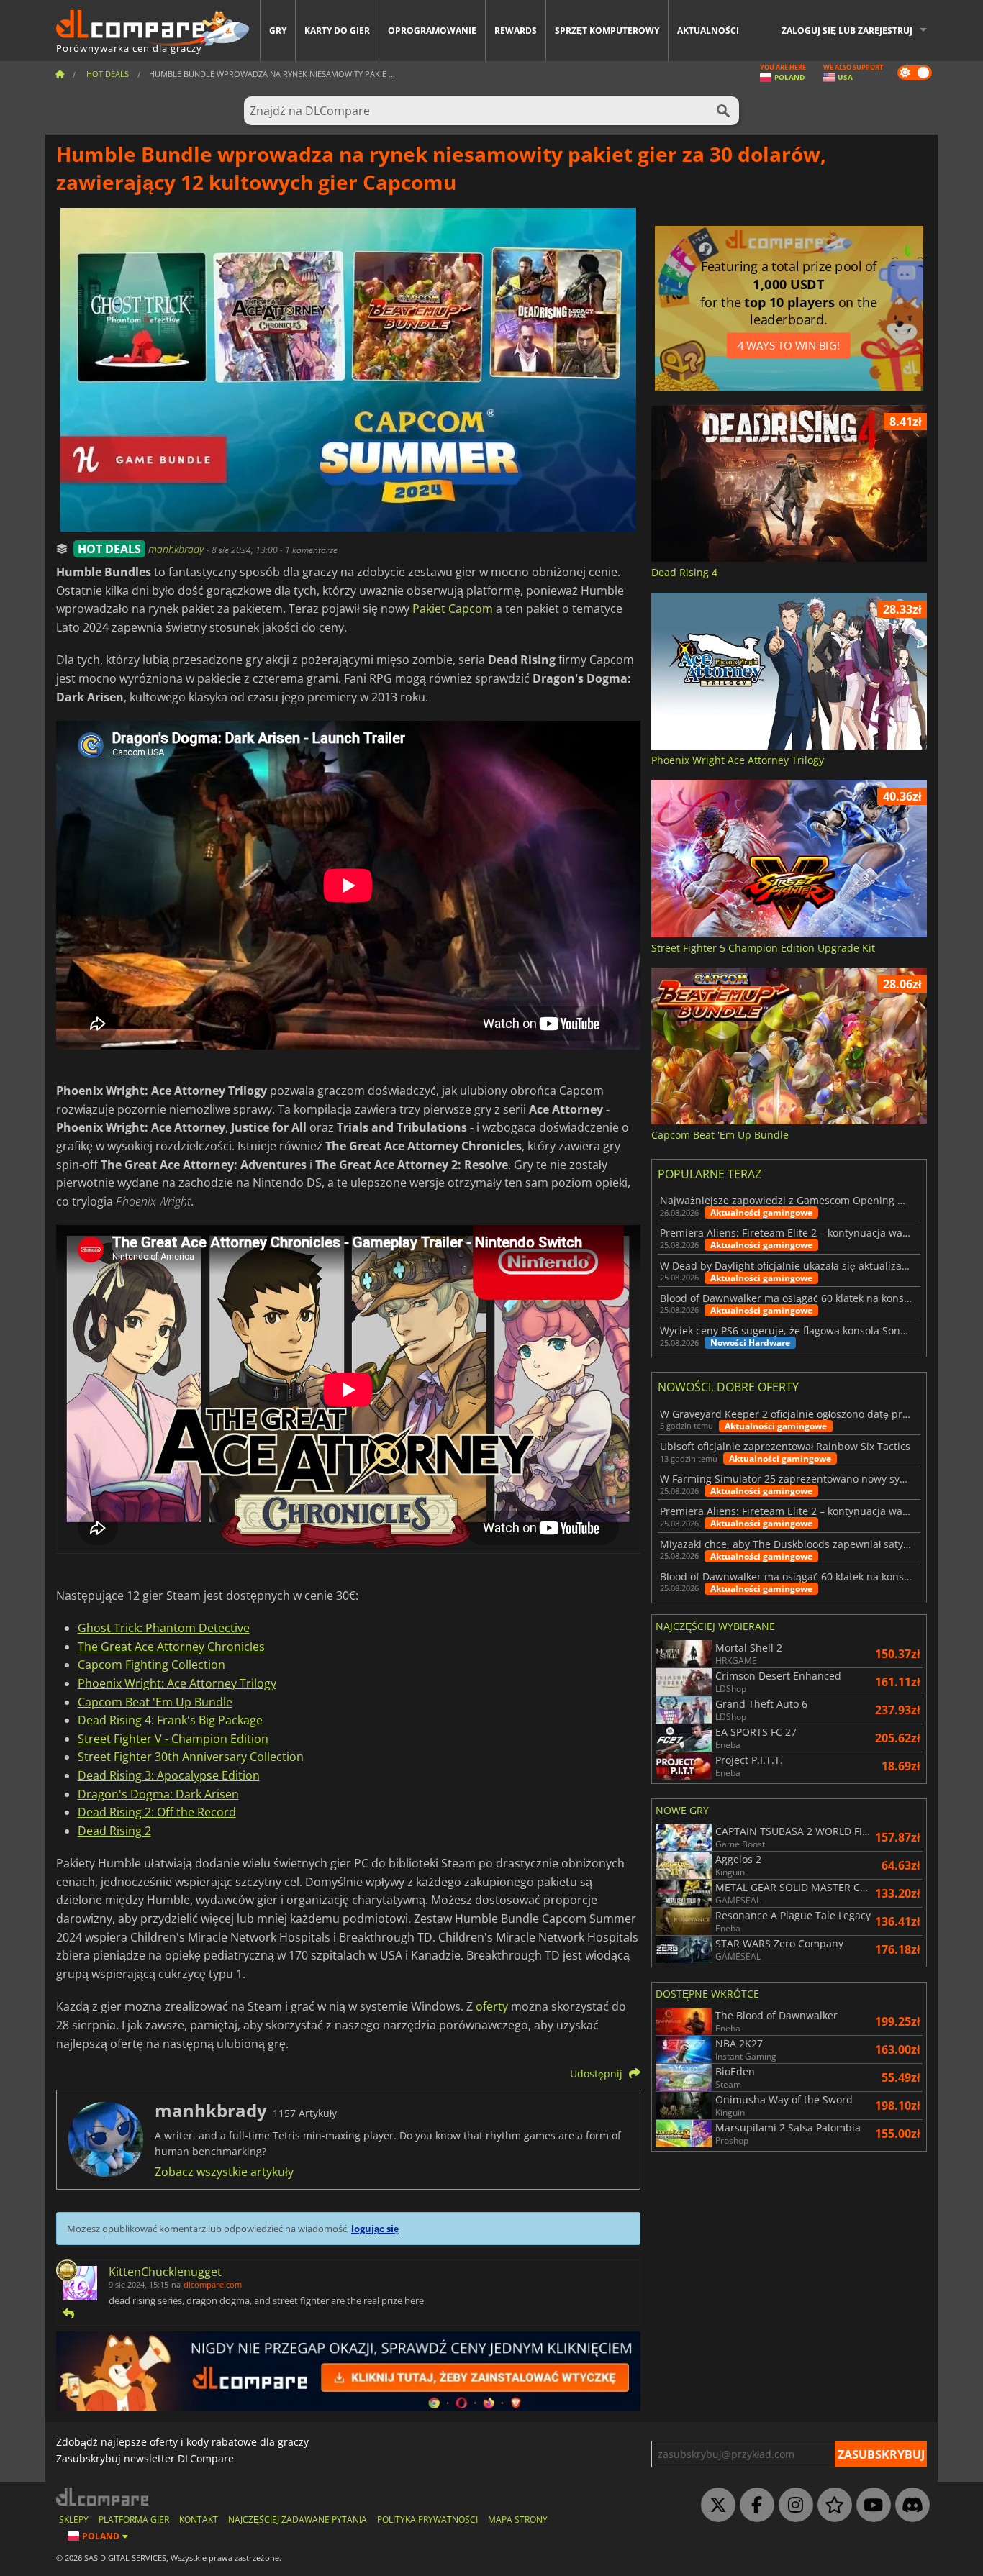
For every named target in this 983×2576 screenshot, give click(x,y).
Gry (278, 31)
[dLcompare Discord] (909, 2506)
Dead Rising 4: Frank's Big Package (170, 1720)
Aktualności (708, 31)
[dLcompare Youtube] (870, 2506)
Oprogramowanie (432, 31)
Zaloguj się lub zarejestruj (847, 31)
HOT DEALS (109, 549)
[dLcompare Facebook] (753, 2506)
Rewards (516, 31)
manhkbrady (177, 549)
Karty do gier (337, 31)
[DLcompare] (103, 2497)
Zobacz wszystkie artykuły (224, 2172)
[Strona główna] (60, 74)
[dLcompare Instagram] (792, 2506)
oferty (492, 2006)
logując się (375, 2229)
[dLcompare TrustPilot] (831, 2506)
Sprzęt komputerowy (607, 31)
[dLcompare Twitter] (715, 2506)
